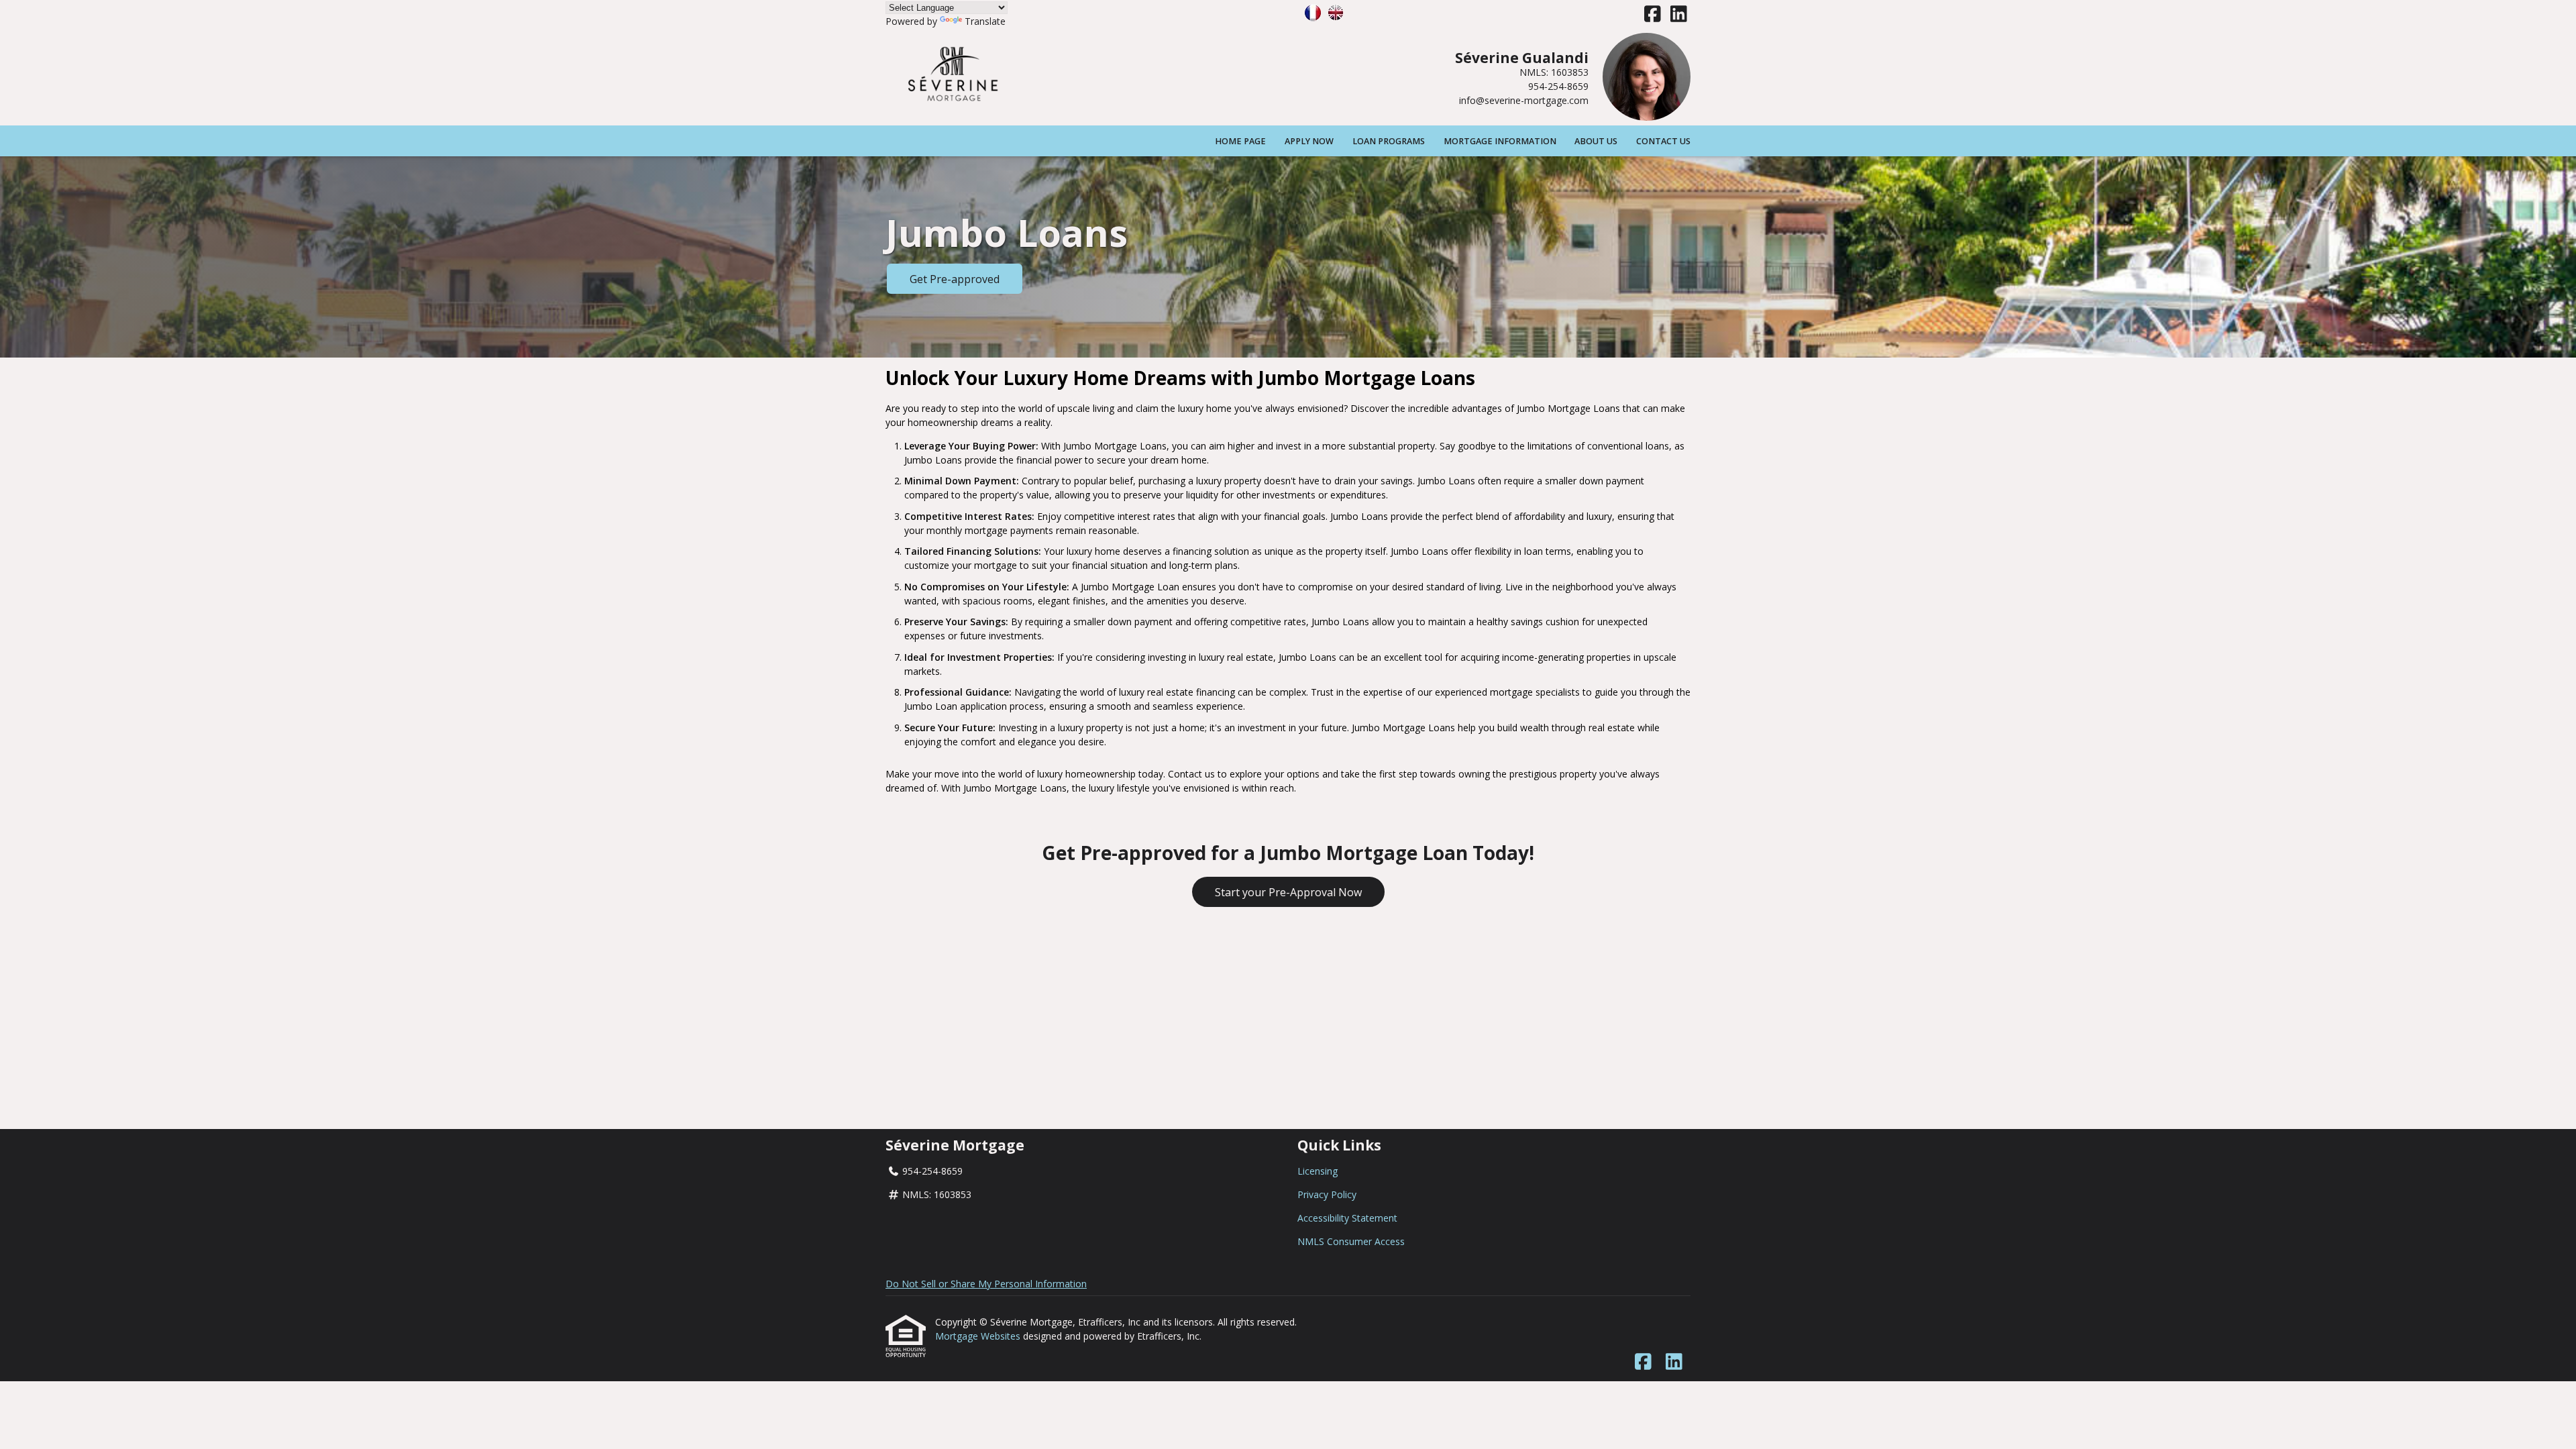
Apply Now (1309, 141)
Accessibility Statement (1347, 1218)
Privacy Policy (1327, 1194)
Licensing (1318, 1171)
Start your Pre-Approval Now (1288, 892)
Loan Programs (1389, 141)
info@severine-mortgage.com (1524, 100)
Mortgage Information (1500, 141)
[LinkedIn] (1679, 14)
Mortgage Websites (979, 1336)
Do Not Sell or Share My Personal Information (986, 1284)
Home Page (1240, 141)
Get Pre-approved (955, 279)
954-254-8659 (1558, 86)
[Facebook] (1653, 14)
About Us (1596, 141)
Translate (985, 21)
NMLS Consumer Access (1351, 1241)
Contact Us (1663, 141)
